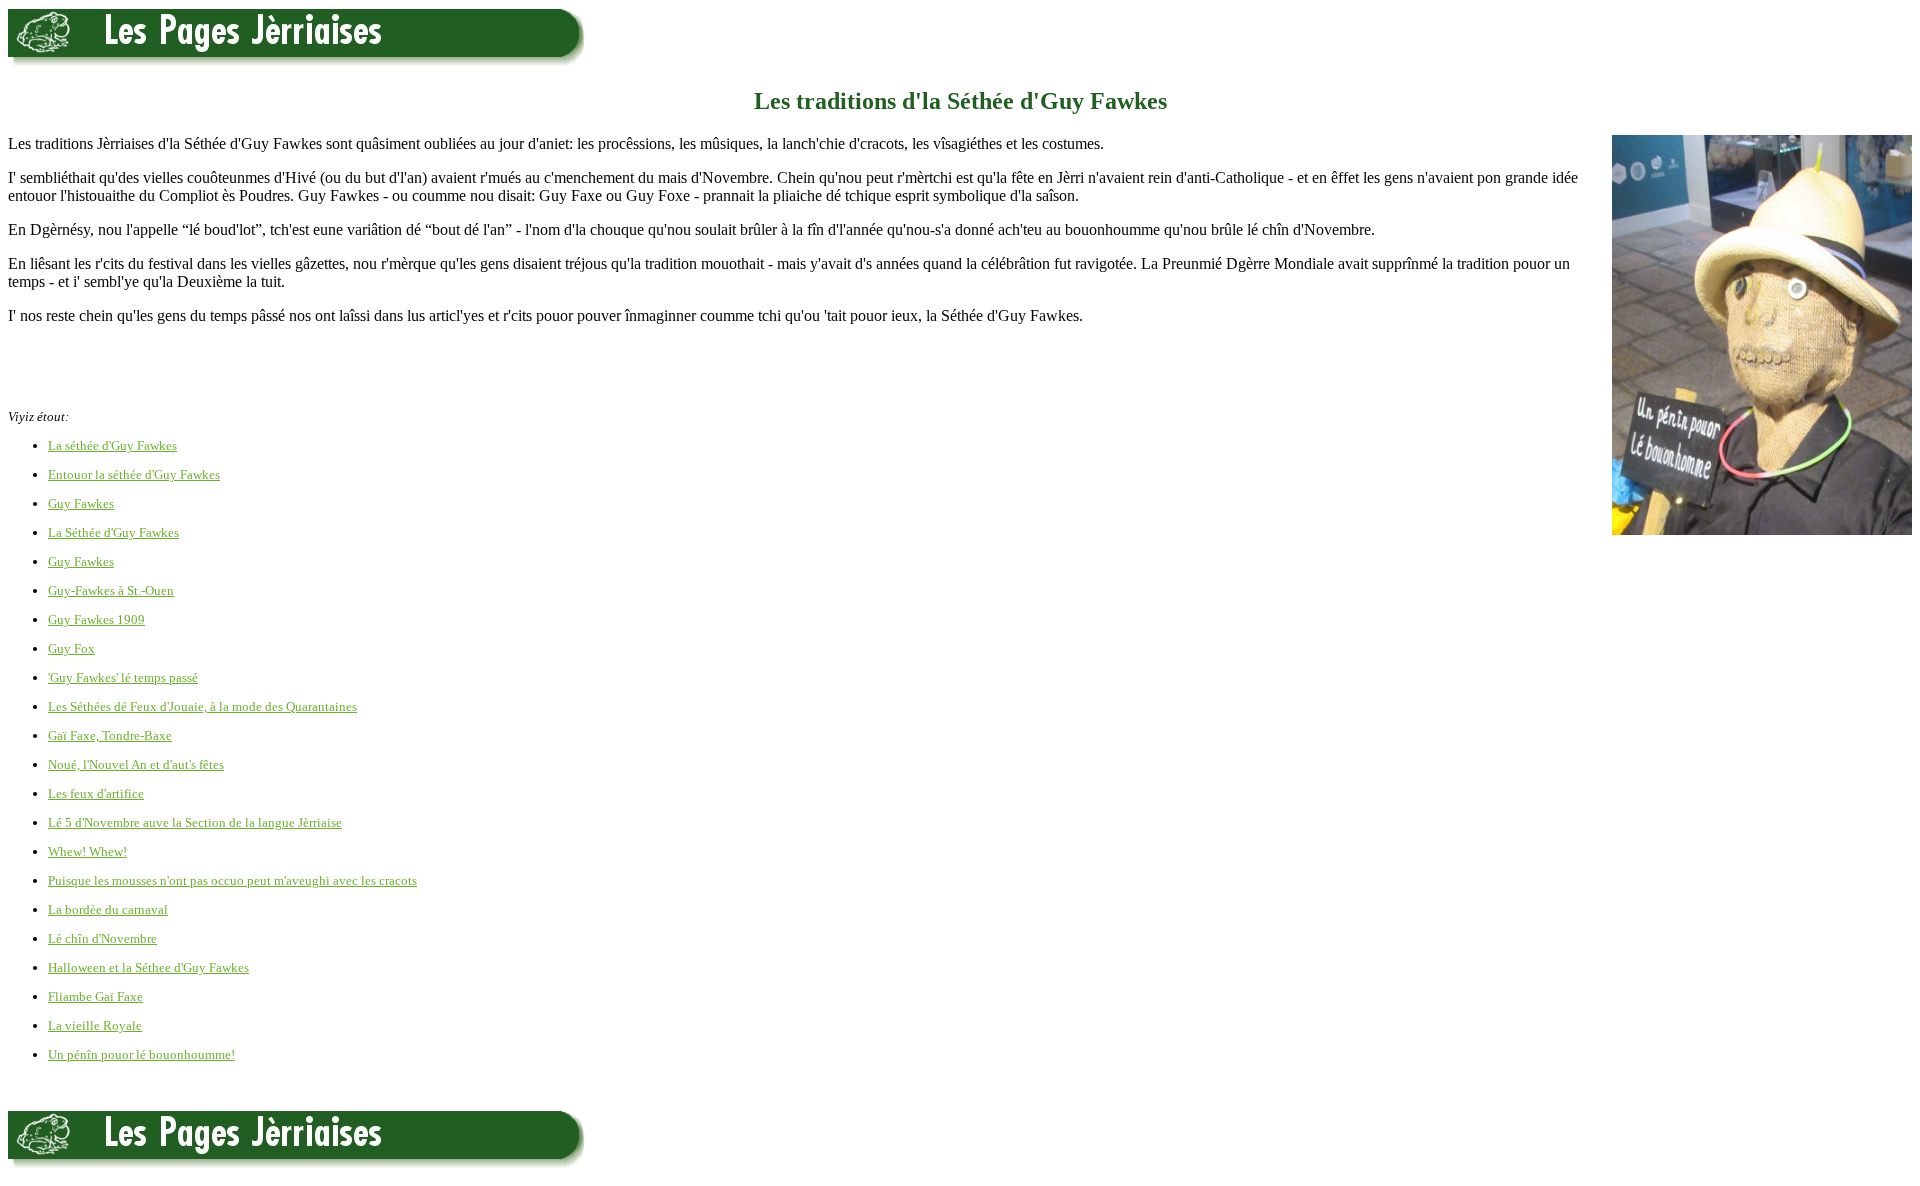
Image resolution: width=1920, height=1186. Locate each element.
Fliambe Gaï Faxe (95, 996)
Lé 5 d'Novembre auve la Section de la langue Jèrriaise (195, 822)
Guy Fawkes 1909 (96, 619)
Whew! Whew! (87, 851)
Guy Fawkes (81, 503)
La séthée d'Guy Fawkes (112, 445)
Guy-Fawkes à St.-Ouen (111, 590)
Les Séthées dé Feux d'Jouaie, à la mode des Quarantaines (202, 706)
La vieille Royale (95, 1025)
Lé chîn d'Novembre (102, 938)
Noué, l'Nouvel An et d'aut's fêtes (136, 764)
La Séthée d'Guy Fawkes (113, 532)
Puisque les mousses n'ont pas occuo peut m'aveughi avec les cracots (232, 880)
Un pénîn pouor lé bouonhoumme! (141, 1054)
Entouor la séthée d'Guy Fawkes (134, 474)
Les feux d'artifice (96, 793)
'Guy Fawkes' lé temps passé (123, 677)
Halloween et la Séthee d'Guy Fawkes (148, 967)
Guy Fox (71, 648)
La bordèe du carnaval (108, 909)
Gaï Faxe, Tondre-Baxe (110, 735)
